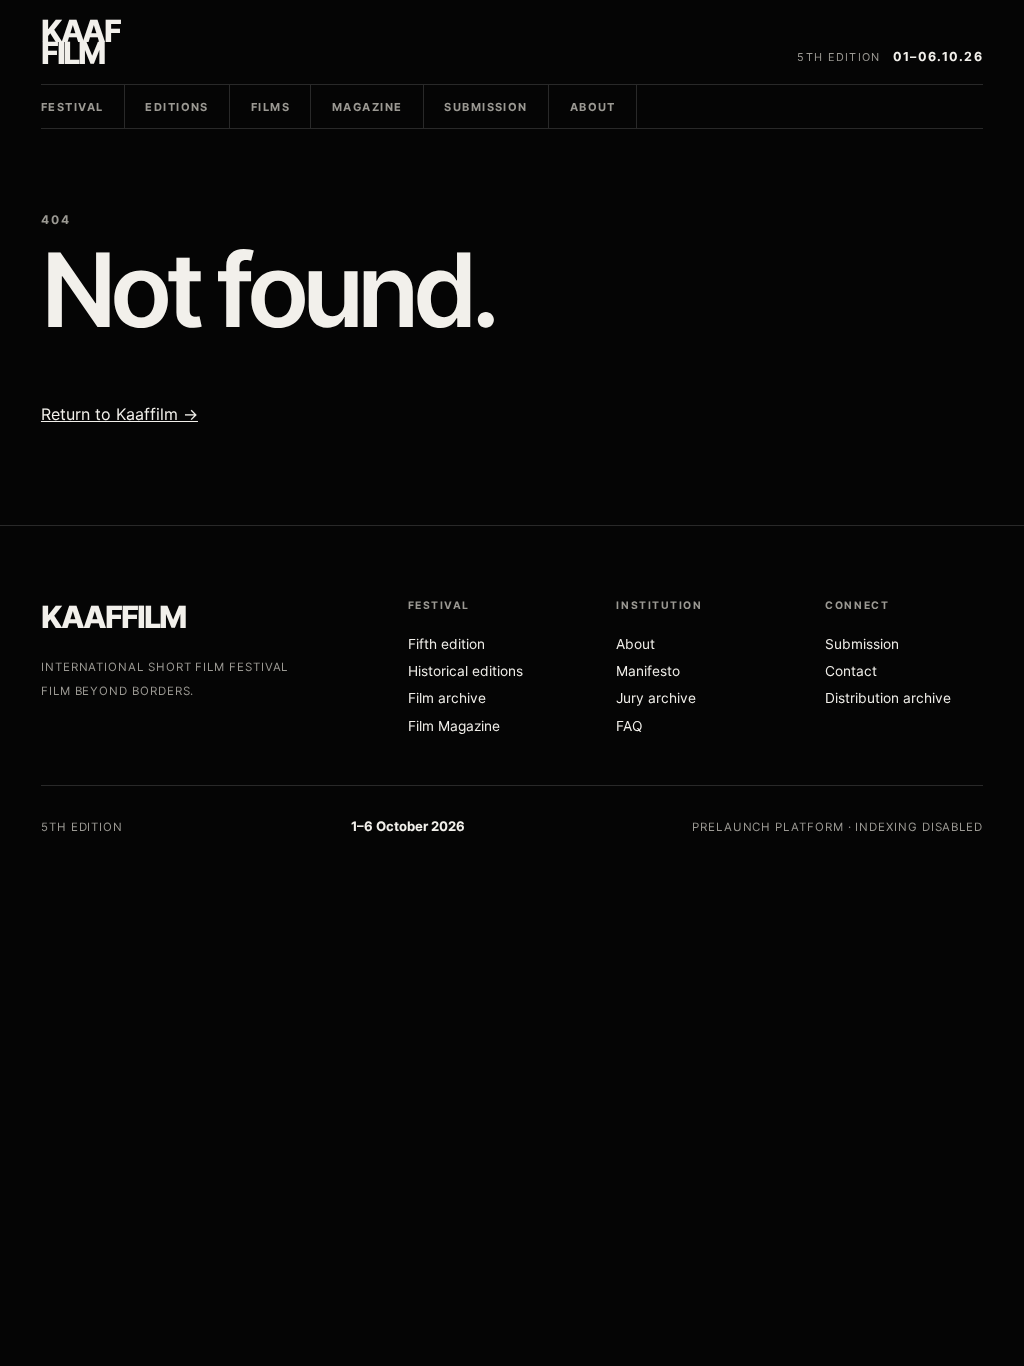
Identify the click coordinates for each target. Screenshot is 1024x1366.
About (593, 107)
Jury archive (656, 698)
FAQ (629, 726)
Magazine (367, 107)
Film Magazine (454, 726)
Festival (72, 107)
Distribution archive (888, 698)
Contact (851, 671)
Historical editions (465, 671)
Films (270, 107)
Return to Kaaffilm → (119, 414)
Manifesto (648, 671)
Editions (176, 107)
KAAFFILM (113, 616)
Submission (485, 107)
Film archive (447, 698)
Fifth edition (446, 644)
